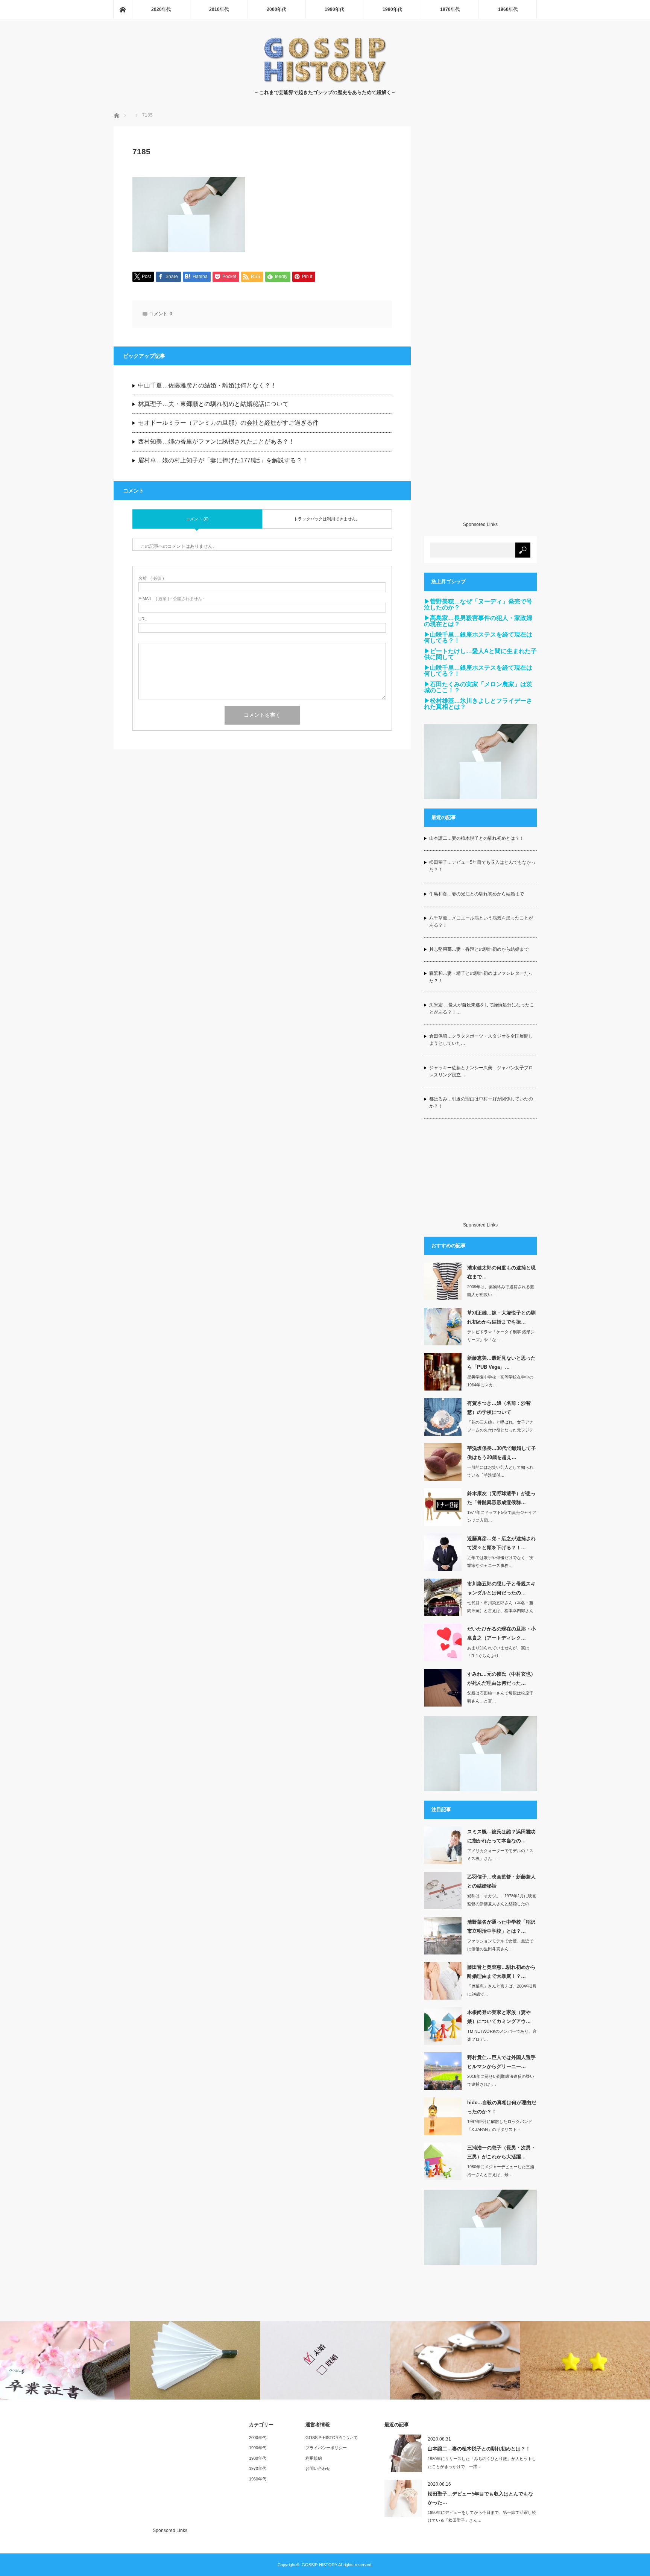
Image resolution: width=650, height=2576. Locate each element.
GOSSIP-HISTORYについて (332, 2438)
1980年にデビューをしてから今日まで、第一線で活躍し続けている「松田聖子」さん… (482, 2516)
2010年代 (219, 9)
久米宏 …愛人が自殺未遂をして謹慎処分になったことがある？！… (482, 1008)
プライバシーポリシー (326, 2448)
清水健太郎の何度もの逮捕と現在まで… (501, 1272)
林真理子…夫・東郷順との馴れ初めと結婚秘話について (213, 404)
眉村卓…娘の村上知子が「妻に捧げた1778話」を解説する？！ (223, 460)
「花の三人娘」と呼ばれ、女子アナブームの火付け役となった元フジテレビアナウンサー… (500, 1430)
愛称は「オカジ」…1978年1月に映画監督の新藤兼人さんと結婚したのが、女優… (502, 1904)
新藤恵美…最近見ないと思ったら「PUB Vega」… (501, 1362)
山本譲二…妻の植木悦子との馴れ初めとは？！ (477, 838)
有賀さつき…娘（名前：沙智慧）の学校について (499, 1407)
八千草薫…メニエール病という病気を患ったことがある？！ (481, 922)
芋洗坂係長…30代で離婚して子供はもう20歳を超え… (502, 1453)
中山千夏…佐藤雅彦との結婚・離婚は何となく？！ (207, 385)
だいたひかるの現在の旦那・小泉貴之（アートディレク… (501, 1633)
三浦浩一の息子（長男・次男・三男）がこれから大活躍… (501, 2152)
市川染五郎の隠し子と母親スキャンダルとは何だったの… (501, 1588)
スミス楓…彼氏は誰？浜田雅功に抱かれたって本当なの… (501, 1836)
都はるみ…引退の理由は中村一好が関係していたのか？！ (481, 1103)
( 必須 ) (151, 578)
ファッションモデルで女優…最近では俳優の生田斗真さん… (500, 1945)
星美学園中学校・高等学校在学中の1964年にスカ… (500, 1381)
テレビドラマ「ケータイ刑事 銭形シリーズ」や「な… (501, 1336)
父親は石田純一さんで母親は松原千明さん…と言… (500, 1697)
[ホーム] (123, 9)
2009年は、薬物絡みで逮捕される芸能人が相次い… (501, 1291)
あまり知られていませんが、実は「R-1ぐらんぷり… (498, 1652)
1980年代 (392, 9)
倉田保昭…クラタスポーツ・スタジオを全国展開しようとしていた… (481, 1040)
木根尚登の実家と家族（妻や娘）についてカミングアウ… (499, 2017)
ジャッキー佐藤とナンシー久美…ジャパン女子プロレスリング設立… (481, 1071)
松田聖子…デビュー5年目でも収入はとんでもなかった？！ (482, 866)
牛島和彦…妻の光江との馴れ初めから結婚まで (477, 894)
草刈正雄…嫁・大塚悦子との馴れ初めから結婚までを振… (501, 1317)
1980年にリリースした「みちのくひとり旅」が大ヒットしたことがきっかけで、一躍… (482, 2463)
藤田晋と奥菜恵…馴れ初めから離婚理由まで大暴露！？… (501, 1971)
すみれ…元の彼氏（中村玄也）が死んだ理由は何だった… (501, 1678)
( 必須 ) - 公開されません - (172, 599)
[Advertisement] (480, 324)
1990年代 (334, 9)
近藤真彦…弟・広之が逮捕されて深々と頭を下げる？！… (501, 1543)
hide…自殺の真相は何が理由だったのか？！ (502, 2107)
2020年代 (161, 9)
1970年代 (450, 9)
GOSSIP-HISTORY (320, 2565)
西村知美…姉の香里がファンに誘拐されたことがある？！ (216, 441)
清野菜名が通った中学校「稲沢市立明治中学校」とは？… (501, 1926)
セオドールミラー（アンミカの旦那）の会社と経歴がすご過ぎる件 (228, 423)
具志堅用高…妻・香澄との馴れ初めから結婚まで (479, 949)
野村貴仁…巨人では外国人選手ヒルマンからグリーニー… (501, 2062)
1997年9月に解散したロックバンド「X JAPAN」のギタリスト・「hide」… (500, 2129)
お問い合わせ (318, 2468)
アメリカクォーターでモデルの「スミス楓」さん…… (500, 1855)
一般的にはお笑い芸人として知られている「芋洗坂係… (500, 1471)
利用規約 (314, 2458)
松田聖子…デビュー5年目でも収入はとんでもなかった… (480, 2498)
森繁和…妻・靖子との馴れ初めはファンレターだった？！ (481, 977)
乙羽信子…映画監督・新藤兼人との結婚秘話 (501, 1881)
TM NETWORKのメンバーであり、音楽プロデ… (502, 2035)
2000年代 (276, 9)
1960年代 (508, 9)
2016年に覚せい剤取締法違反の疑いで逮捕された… (501, 2080)
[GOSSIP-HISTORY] (325, 81)
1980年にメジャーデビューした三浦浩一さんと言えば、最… (501, 2171)
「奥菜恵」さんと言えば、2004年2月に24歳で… (502, 1990)
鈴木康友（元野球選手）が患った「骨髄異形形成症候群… (501, 1498)
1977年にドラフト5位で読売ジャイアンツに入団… (502, 1516)
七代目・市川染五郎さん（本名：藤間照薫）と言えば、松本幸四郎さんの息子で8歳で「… (500, 1611)
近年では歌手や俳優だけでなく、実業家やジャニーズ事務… (500, 1562)
